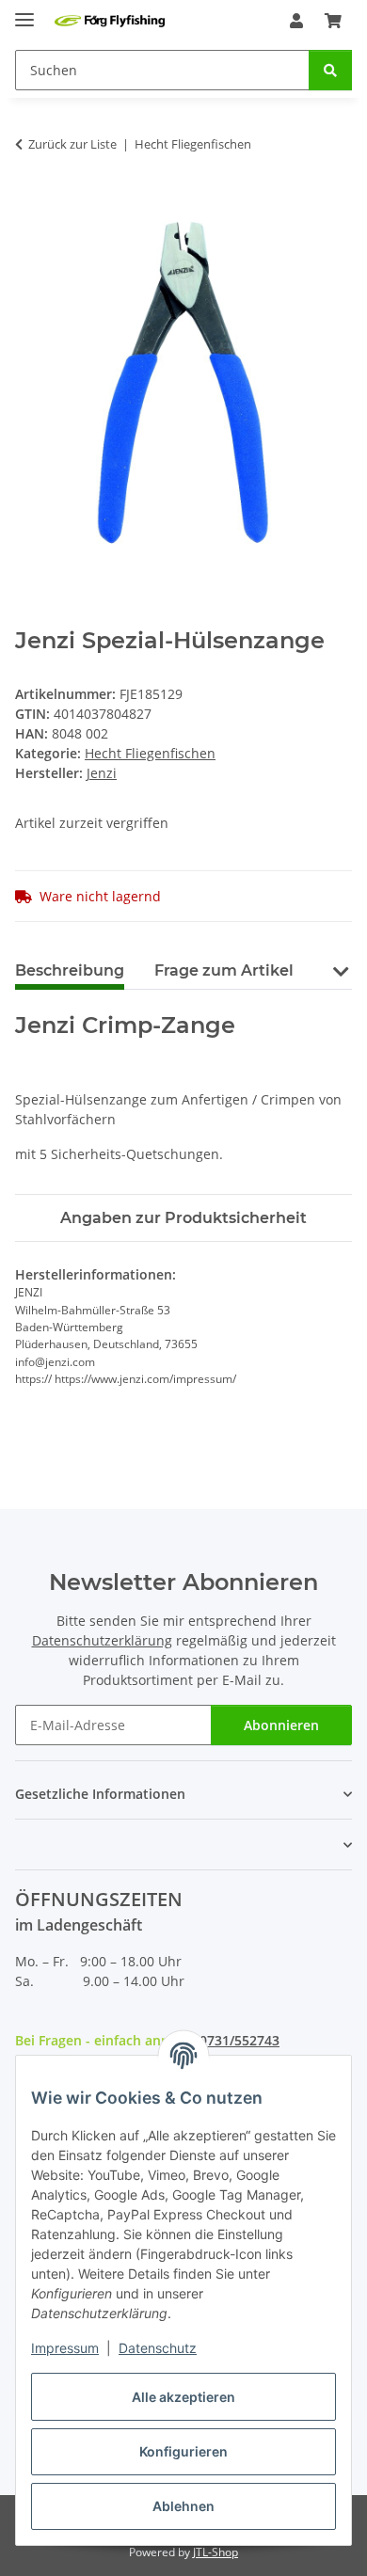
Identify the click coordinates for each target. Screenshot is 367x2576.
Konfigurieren (183, 2451)
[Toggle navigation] (24, 12)
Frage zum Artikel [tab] (224, 970)
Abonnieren (281, 1725)
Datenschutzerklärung (102, 1640)
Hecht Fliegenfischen (150, 753)
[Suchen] (330, 70)
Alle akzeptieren (183, 2397)
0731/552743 (239, 2040)
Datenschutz (158, 2348)
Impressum (65, 2348)
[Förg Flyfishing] (110, 21)
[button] (296, 21)
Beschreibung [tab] (70, 970)
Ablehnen (183, 2506)
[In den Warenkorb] (30, 203)
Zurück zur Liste (72, 144)
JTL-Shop (215, 2552)
